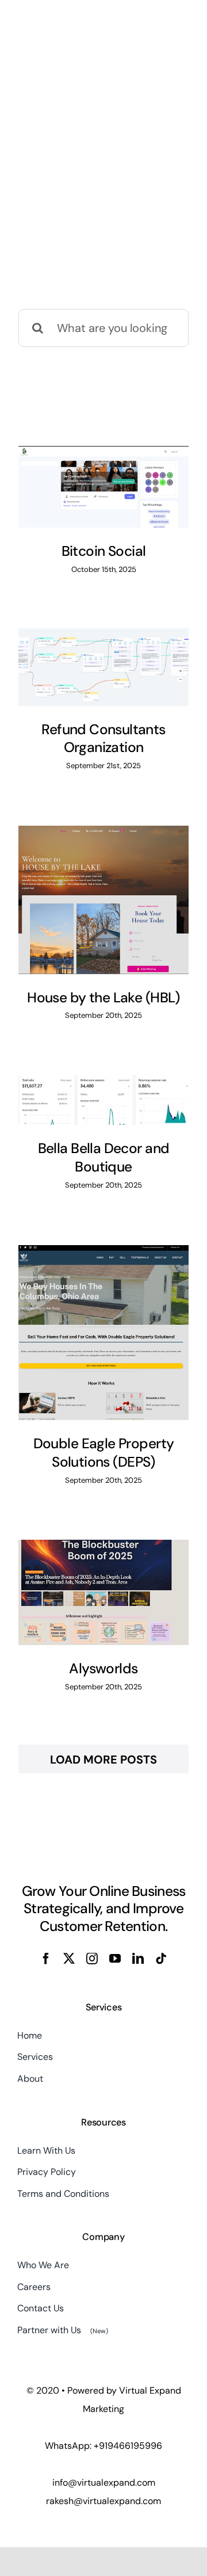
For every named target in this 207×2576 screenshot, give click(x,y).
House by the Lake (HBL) (103, 998)
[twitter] (69, 1959)
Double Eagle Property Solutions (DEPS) (104, 1453)
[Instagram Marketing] (103, 487)
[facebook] (46, 1959)
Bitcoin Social (104, 551)
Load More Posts (103, 1760)
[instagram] (92, 1959)
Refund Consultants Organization (103, 739)
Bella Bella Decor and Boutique (104, 1158)
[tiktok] (161, 1959)
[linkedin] (138, 1959)
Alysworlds (103, 1669)
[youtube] (115, 1959)
